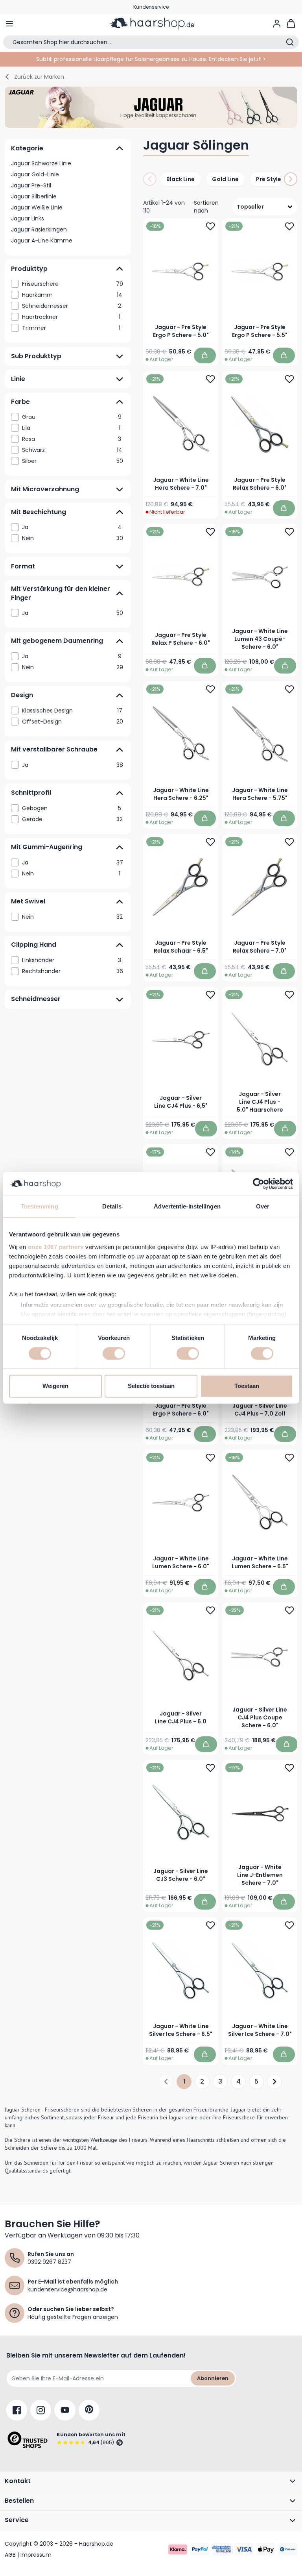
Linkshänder (72, 960)
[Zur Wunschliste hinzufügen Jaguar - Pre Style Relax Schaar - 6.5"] (210, 842)
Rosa (72, 439)
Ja (72, 527)
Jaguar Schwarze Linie (41, 163)
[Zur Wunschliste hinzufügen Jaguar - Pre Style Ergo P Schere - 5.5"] (289, 226)
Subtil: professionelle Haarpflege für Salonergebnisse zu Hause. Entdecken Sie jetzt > (151, 59)
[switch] (114, 1353)
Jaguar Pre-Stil (31, 185)
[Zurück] (150, 179)
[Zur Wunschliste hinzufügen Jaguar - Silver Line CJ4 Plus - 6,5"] (210, 995)
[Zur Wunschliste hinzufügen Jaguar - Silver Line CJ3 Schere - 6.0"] (210, 1768)
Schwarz (72, 450)
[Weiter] (291, 179)
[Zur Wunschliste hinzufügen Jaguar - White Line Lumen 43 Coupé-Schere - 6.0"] (289, 532)
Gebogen (72, 808)
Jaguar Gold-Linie (35, 174)
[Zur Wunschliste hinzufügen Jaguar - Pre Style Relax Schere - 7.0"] (289, 842)
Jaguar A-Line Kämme (42, 241)
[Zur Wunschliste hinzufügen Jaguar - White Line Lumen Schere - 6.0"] (210, 1458)
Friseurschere (73, 284)
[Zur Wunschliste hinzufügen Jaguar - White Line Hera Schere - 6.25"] (210, 689)
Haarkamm (72, 295)
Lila (71, 428)
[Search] (290, 42)
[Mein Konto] (277, 24)
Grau (72, 417)
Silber (73, 461)
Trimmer (71, 328)
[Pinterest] (89, 2410)
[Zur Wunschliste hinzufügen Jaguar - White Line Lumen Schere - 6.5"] (289, 1458)
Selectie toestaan (151, 1386)
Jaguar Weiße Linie (37, 207)
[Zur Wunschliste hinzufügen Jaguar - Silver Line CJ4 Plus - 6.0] (210, 1610)
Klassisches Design (72, 710)
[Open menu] (9, 24)
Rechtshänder (73, 971)
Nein (73, 538)
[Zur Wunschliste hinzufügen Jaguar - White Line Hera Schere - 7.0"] (210, 379)
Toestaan (247, 1386)
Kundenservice (151, 7)
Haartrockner (71, 317)
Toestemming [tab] (40, 1206)
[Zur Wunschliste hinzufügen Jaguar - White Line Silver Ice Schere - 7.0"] (289, 1925)
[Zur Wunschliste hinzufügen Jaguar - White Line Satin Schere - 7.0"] (289, 1152)
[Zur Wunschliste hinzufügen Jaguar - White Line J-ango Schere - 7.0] (210, 1152)
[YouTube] (65, 2410)
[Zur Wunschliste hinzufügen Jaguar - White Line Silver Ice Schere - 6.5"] (210, 1925)
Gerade (72, 819)
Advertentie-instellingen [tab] (187, 1206)
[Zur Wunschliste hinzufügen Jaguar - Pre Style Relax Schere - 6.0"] (289, 379)
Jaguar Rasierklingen (39, 229)
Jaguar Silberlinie (34, 196)
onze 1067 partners (56, 1247)
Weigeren (55, 1386)
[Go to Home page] (151, 24)
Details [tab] (112, 1206)
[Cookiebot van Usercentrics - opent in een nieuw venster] (259, 1184)
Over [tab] (263, 1206)
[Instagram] (41, 2410)
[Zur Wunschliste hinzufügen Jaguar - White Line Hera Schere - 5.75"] (289, 689)
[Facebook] (17, 2410)
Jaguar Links (28, 218)
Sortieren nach (206, 207)
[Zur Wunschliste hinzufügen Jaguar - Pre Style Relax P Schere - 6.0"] (210, 532)
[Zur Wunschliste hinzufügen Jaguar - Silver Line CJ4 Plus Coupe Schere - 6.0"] (289, 1610)
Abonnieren (213, 2378)
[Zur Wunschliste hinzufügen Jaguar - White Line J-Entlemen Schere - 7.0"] (289, 1768)
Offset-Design (73, 721)
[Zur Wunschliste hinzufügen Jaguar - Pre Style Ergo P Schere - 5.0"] (210, 226)
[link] (68, 284)
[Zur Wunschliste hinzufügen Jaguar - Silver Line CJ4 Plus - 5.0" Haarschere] (289, 995)
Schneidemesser (72, 306)
